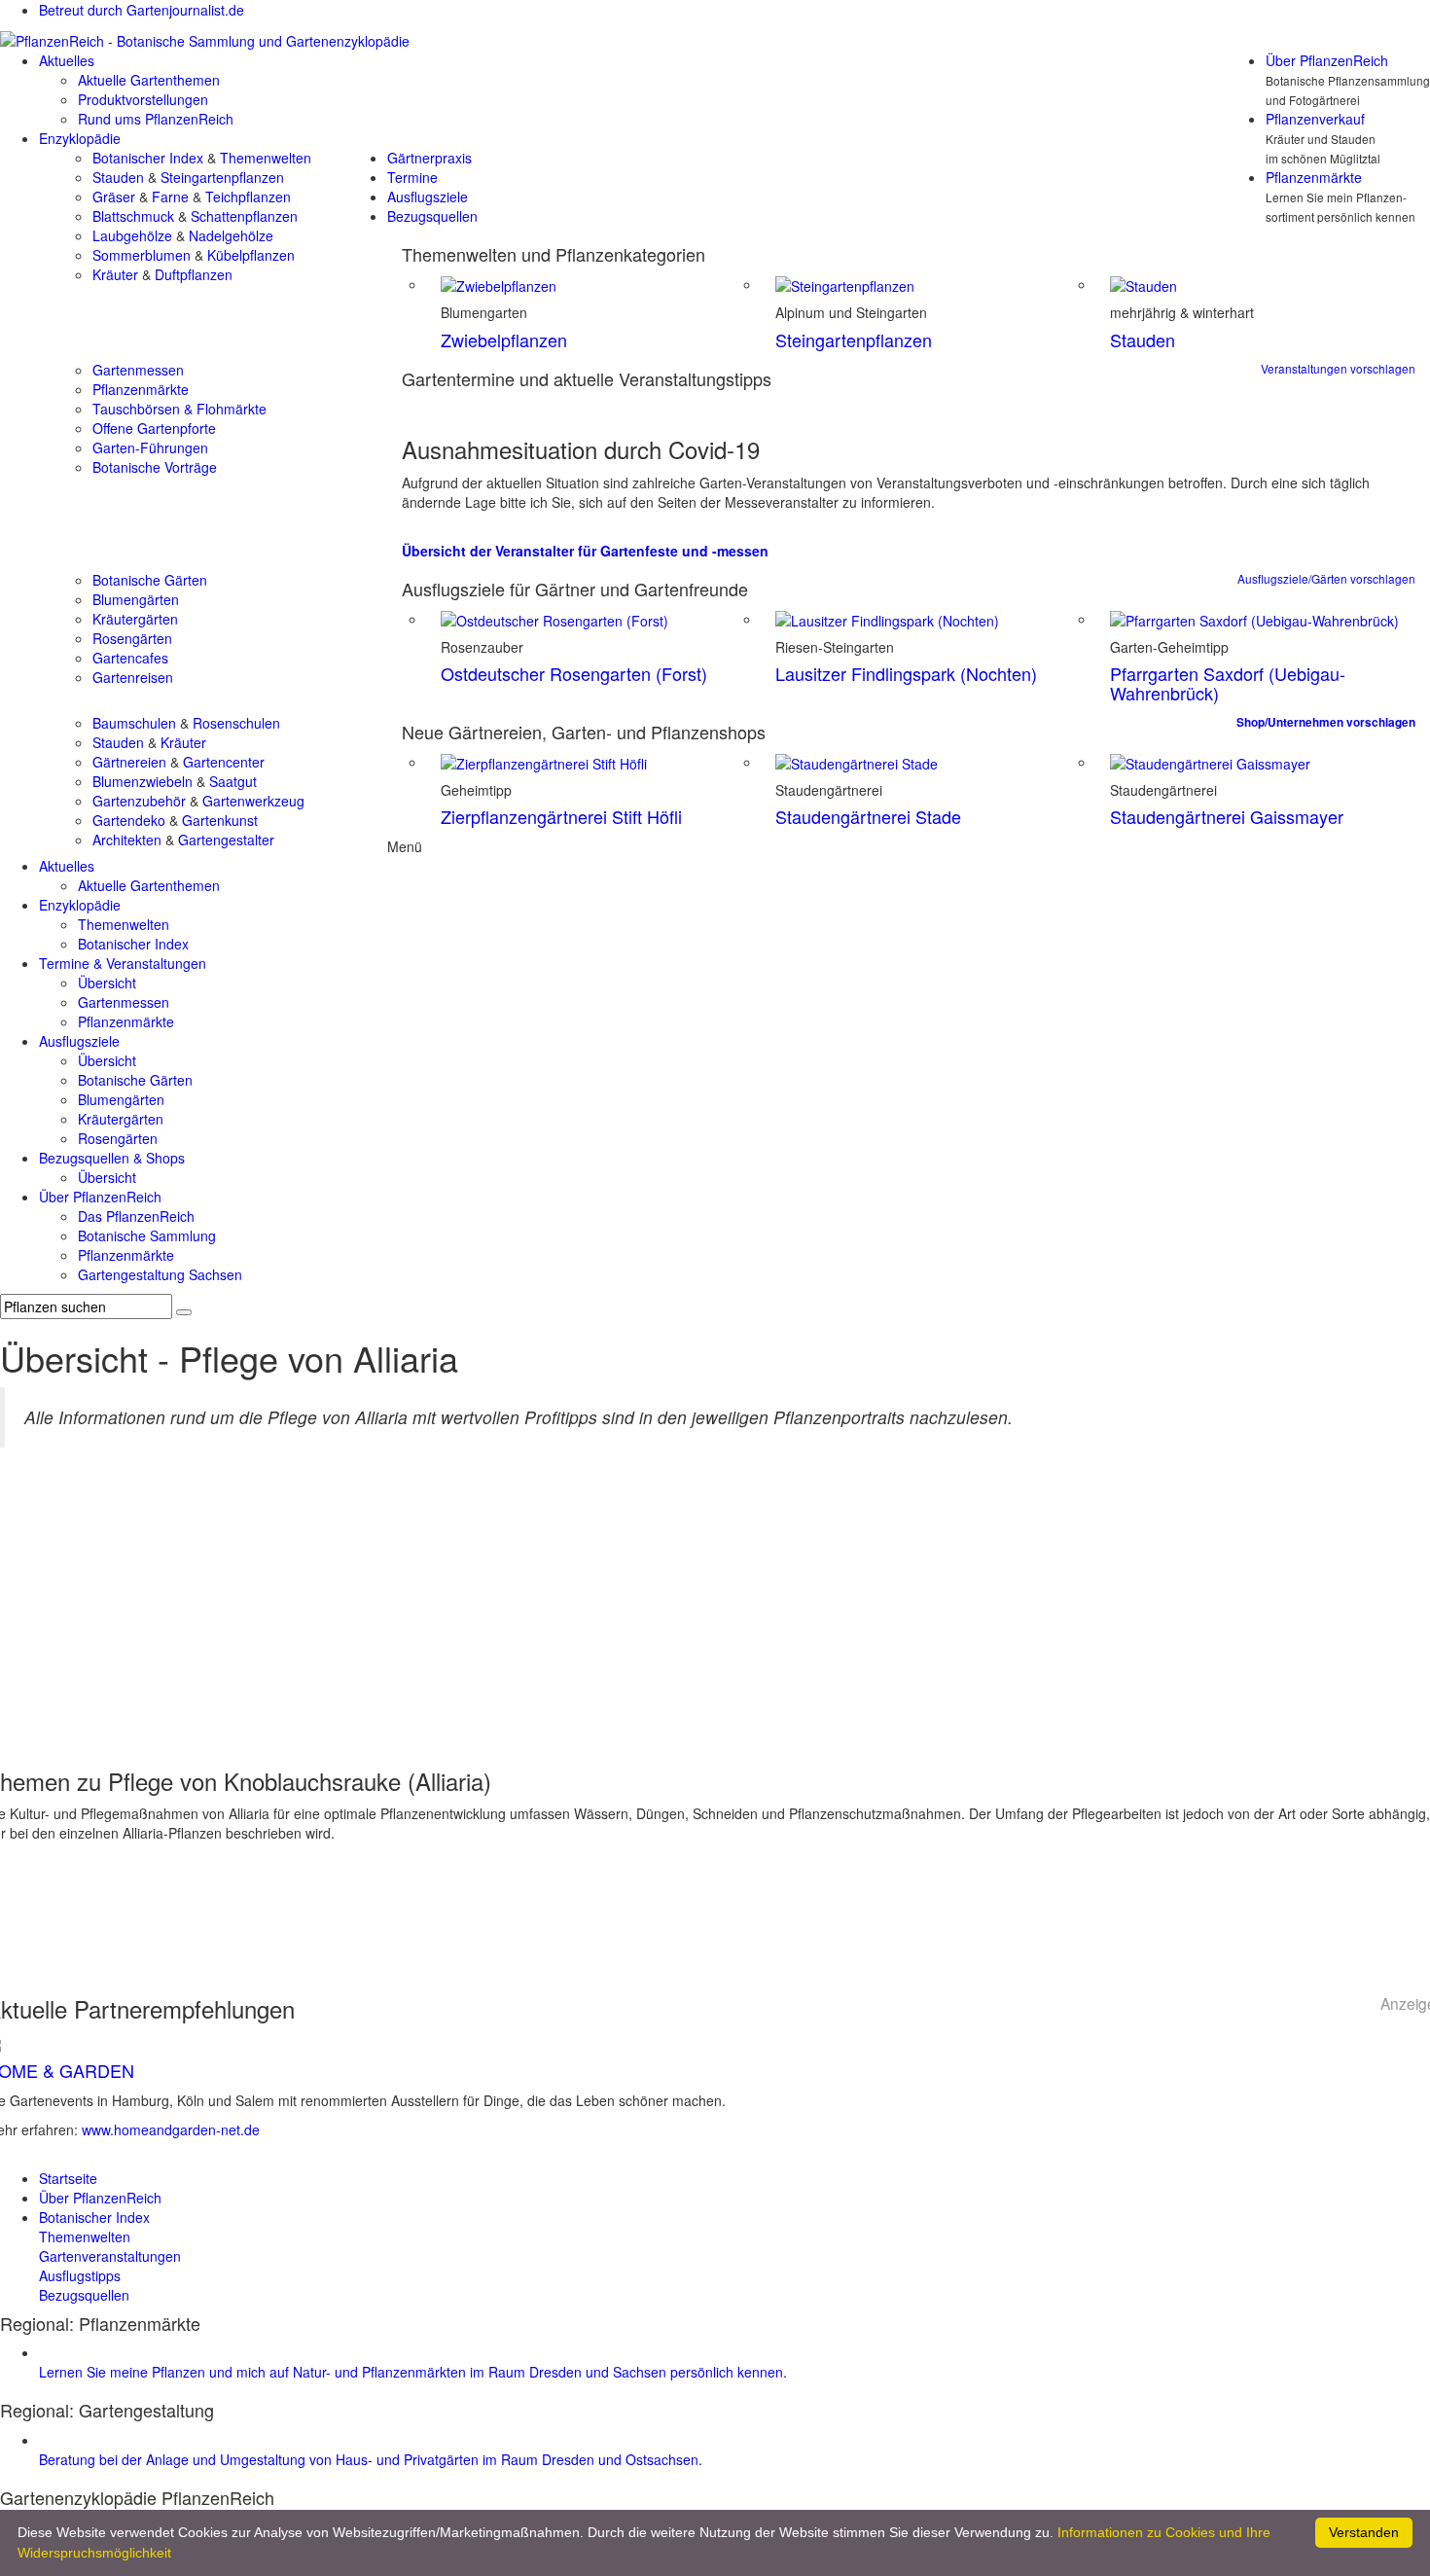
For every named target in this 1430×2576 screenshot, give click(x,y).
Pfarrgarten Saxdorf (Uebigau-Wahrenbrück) (1228, 683)
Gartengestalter (226, 840)
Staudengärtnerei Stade (868, 816)
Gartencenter (224, 762)
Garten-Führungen (150, 447)
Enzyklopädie (80, 138)
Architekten (127, 840)
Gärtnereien (129, 762)
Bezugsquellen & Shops (112, 1158)
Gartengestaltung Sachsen (160, 1274)
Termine (412, 177)
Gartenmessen (138, 370)
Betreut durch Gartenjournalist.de (142, 10)
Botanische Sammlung (147, 1235)
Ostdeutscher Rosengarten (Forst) (574, 673)
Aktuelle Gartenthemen (149, 80)
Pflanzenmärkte (1314, 177)
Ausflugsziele (428, 197)
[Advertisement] (715, 1613)
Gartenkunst (220, 820)
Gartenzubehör (139, 801)
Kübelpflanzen (251, 255)
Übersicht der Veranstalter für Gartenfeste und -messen (585, 551)
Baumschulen (134, 723)
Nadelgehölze (231, 235)
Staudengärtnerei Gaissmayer (1227, 816)
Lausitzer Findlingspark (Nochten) (906, 673)
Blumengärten (136, 599)
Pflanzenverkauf (1315, 119)
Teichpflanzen (248, 197)
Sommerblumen (142, 255)
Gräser (114, 197)
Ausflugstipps (80, 2275)
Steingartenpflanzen (222, 177)
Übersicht (107, 983)
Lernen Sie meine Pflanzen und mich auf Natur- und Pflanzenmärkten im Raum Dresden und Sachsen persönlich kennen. (413, 2372)
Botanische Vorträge (155, 467)
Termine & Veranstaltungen (123, 963)
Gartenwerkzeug (253, 801)
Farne (170, 197)
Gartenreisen (133, 677)
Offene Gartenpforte (154, 428)
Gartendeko (129, 820)
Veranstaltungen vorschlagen (1338, 368)
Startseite (68, 2178)
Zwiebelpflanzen (504, 340)
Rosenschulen (236, 723)
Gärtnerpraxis (429, 158)
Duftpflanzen (194, 274)
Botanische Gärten (150, 580)
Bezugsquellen (432, 216)
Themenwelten (266, 158)
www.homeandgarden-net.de (171, 2129)
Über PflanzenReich (1327, 60)
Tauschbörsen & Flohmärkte (179, 409)
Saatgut (233, 781)
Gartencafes (130, 658)
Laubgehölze (132, 235)
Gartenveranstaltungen (110, 2256)
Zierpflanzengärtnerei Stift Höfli (561, 816)
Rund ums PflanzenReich (156, 119)
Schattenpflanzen (244, 216)
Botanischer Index (148, 158)
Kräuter (115, 274)
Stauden (118, 177)
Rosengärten (132, 638)
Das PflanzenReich (136, 1216)
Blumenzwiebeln (143, 781)
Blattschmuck (133, 216)
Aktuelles (67, 60)
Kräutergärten (135, 619)
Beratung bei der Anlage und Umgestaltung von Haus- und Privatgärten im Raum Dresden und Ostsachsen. (371, 2459)
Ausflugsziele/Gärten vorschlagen (1326, 578)
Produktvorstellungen (143, 99)
